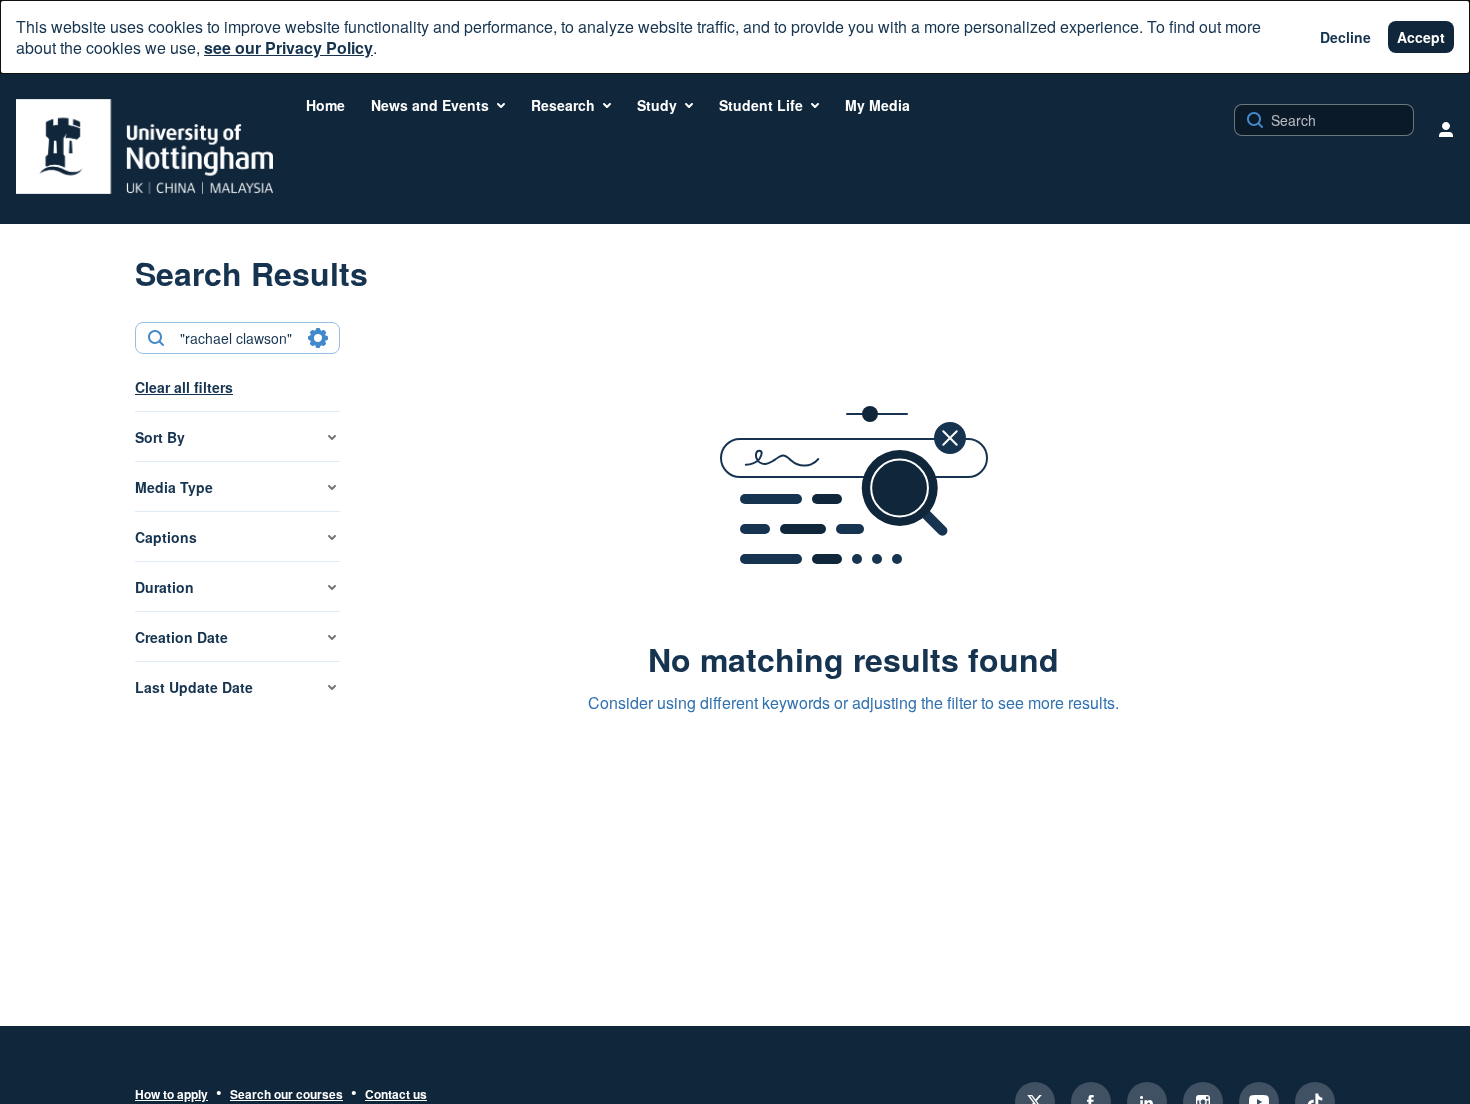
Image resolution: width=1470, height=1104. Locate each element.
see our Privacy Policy (288, 47)
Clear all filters (184, 387)
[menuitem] (325, 105)
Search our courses (286, 1095)
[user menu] (1446, 129)
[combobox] (236, 338)
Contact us (396, 1095)
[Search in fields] (318, 338)
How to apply (171, 1095)
